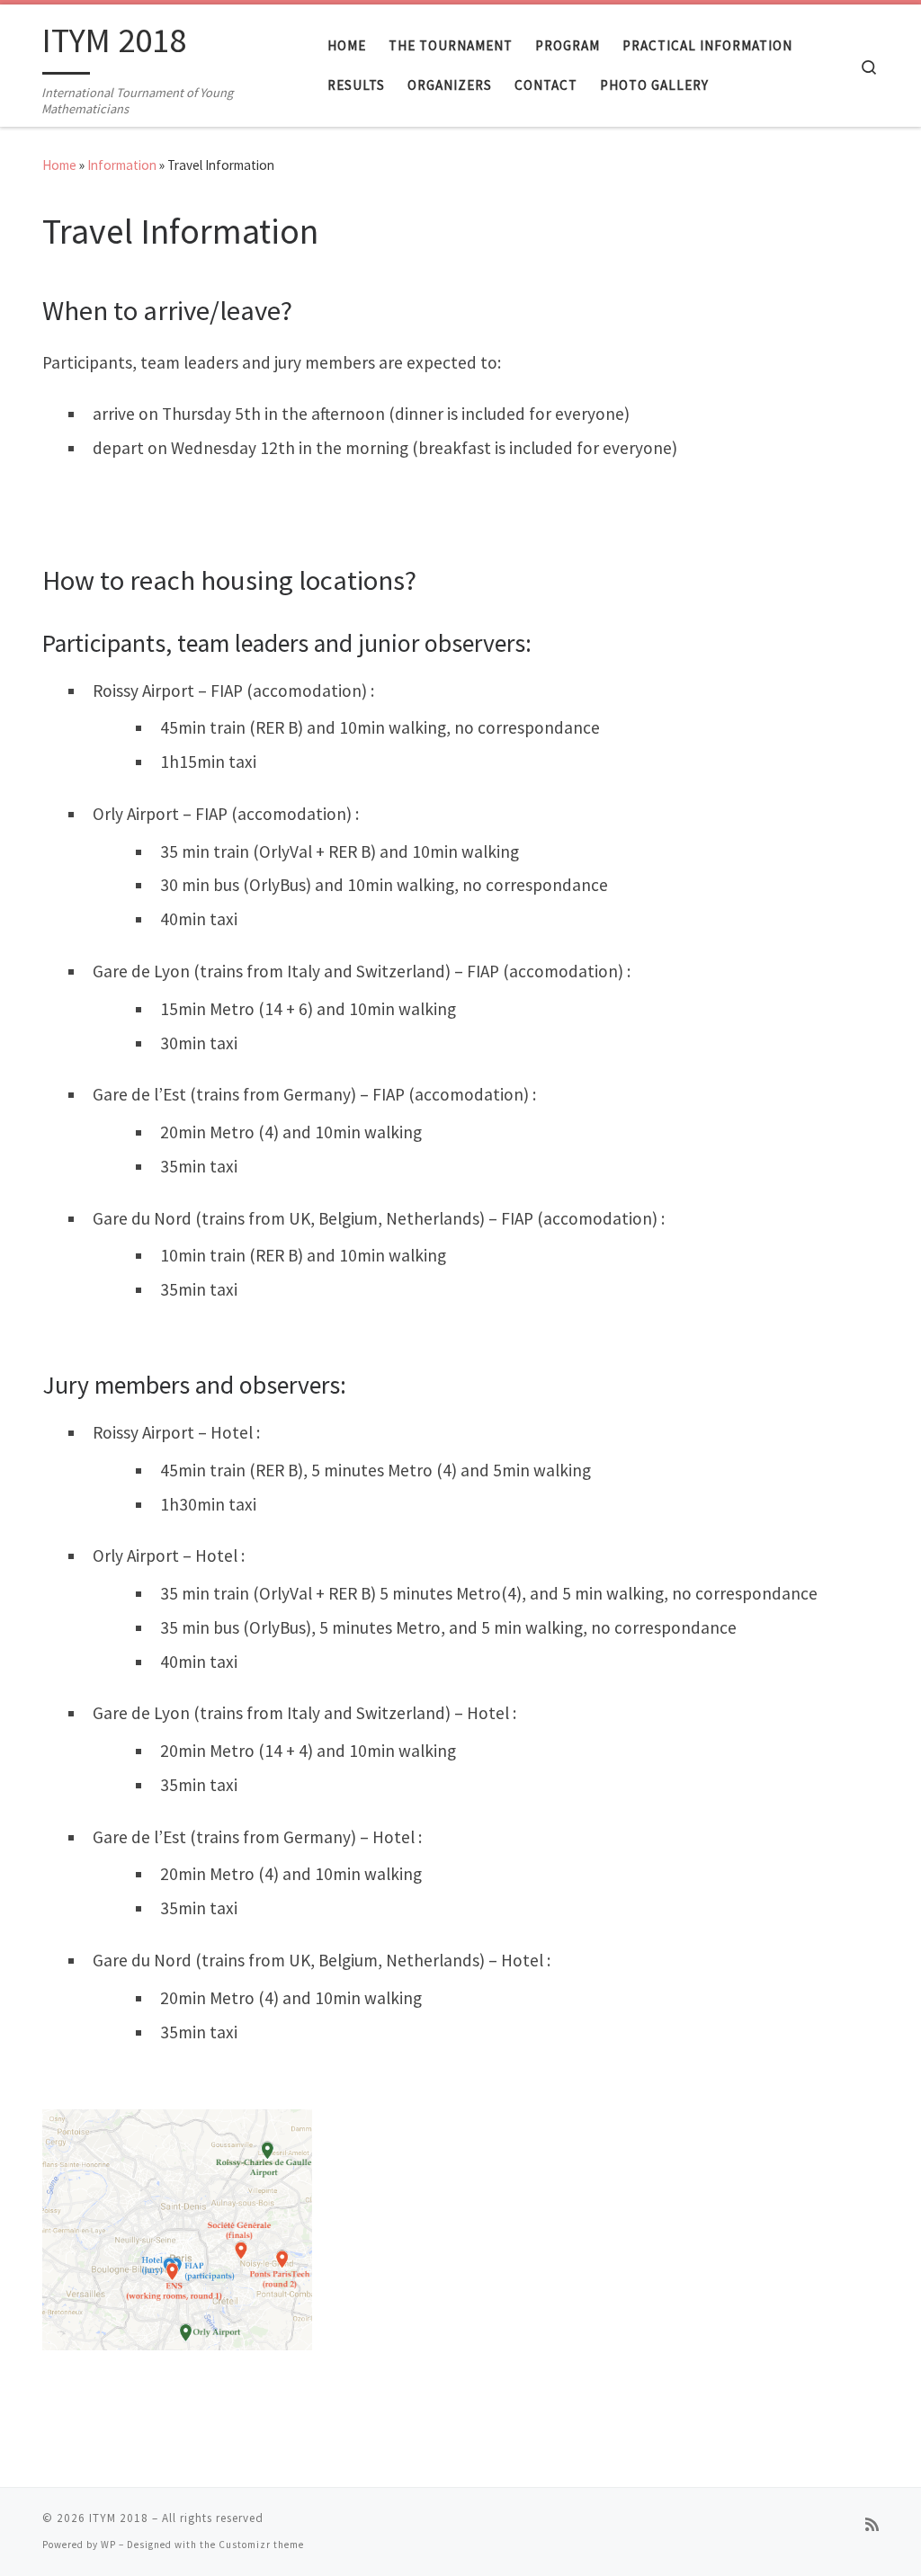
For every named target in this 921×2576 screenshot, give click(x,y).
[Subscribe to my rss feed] (872, 2525)
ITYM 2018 (119, 2518)
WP (108, 2545)
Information (122, 165)
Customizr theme (261, 2545)
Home (59, 165)
